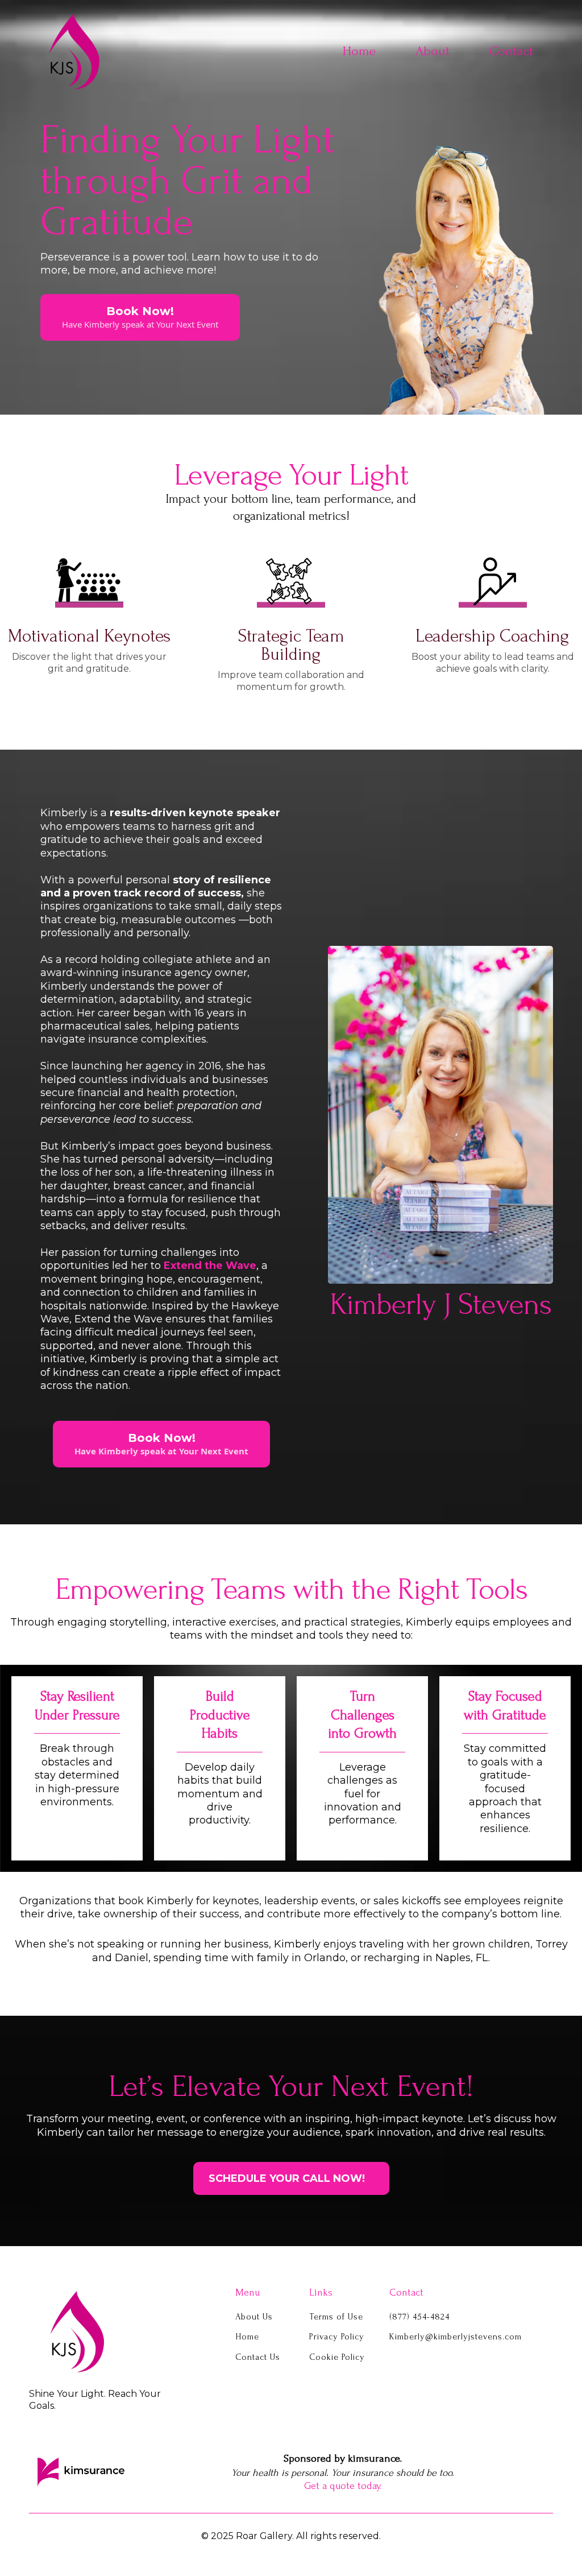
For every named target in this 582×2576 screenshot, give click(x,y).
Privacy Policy (337, 2337)
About (433, 51)
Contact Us (258, 2357)
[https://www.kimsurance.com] (81, 2472)
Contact (511, 51)
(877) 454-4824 (419, 2317)
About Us (254, 2317)
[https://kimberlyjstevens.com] (103, 2331)
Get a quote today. (343, 2486)
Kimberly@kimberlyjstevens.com (456, 2337)
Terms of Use (336, 2317)
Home (359, 51)
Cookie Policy (337, 2357)
